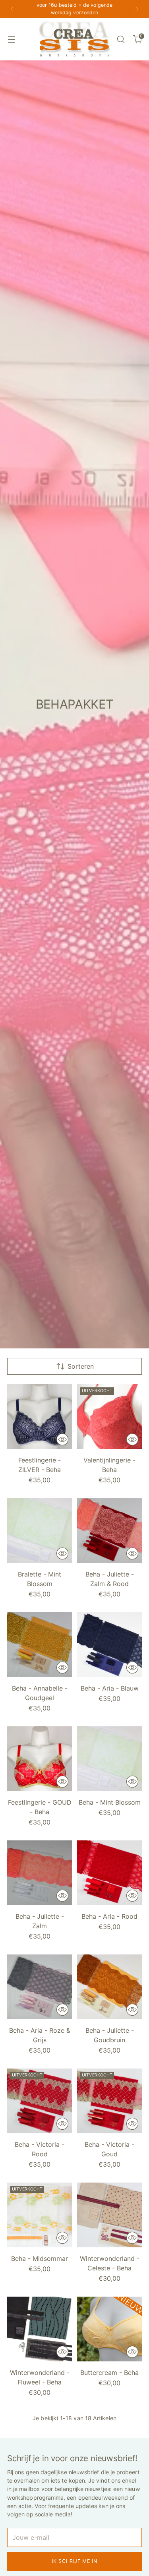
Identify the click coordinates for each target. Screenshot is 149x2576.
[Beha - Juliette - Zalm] (40, 1873)
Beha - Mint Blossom (110, 1802)
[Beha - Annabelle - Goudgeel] (40, 1645)
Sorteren (81, 1366)
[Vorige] (12, 9)
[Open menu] (11, 39)
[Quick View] (62, 1439)
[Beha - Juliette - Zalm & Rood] (109, 1531)
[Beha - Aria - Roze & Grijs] (40, 1987)
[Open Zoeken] (121, 39)
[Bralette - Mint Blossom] (40, 1531)
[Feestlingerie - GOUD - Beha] (40, 1759)
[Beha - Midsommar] (40, 2215)
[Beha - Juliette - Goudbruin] (109, 1987)
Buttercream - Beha (109, 2373)
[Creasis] (75, 39)
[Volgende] (137, 9)
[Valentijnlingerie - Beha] (109, 1417)
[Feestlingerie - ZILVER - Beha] (40, 1417)
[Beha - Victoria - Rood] (40, 2101)
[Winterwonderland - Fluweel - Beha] (40, 2329)
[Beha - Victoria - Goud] (109, 2101)
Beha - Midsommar (40, 2258)
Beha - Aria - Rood (109, 1916)
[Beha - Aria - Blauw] (109, 1645)
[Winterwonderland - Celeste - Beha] (109, 2215)
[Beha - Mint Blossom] (109, 1759)
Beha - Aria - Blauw (110, 1688)
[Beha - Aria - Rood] (109, 1873)
